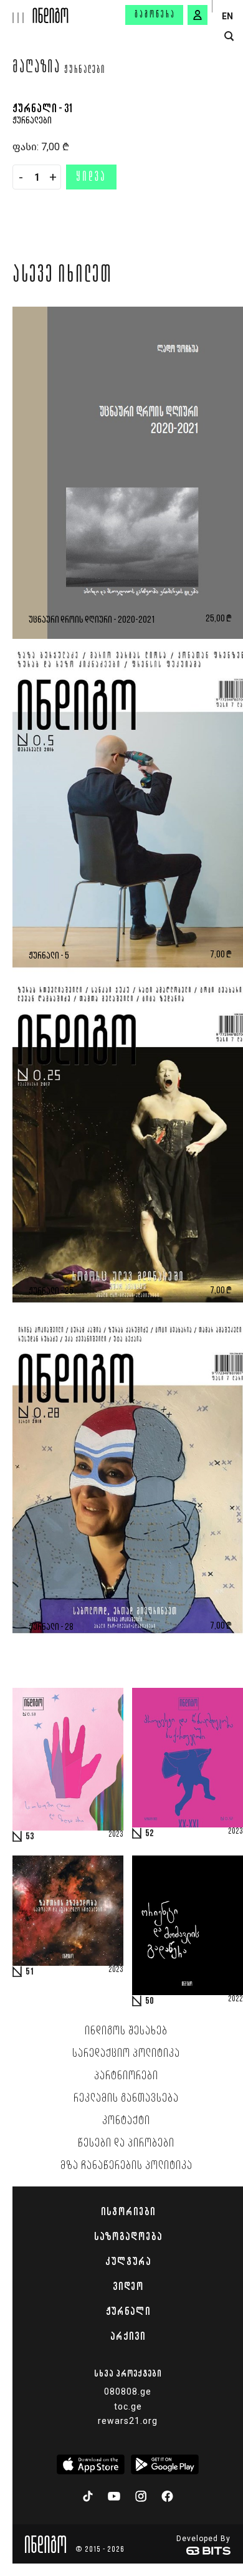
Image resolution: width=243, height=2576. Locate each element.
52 (150, 1834)
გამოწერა (155, 15)
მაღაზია (36, 69)
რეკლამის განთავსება (126, 2099)
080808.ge (128, 2392)
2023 (116, 1835)
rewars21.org (128, 2421)
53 (30, 1837)
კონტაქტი (126, 2121)
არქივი (128, 2336)
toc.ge (128, 2406)
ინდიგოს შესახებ (126, 2031)
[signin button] (198, 15)
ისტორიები (128, 2211)
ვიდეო (128, 2286)
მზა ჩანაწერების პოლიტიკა (126, 2166)
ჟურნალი (128, 2311)
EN (227, 16)
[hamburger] (17, 12)
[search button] (229, 36)
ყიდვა (91, 178)
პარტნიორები (126, 2076)
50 (150, 2001)
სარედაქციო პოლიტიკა (126, 2054)
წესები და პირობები (126, 2143)
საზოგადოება (128, 2236)
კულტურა (128, 2261)
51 (30, 1972)
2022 (236, 1999)
